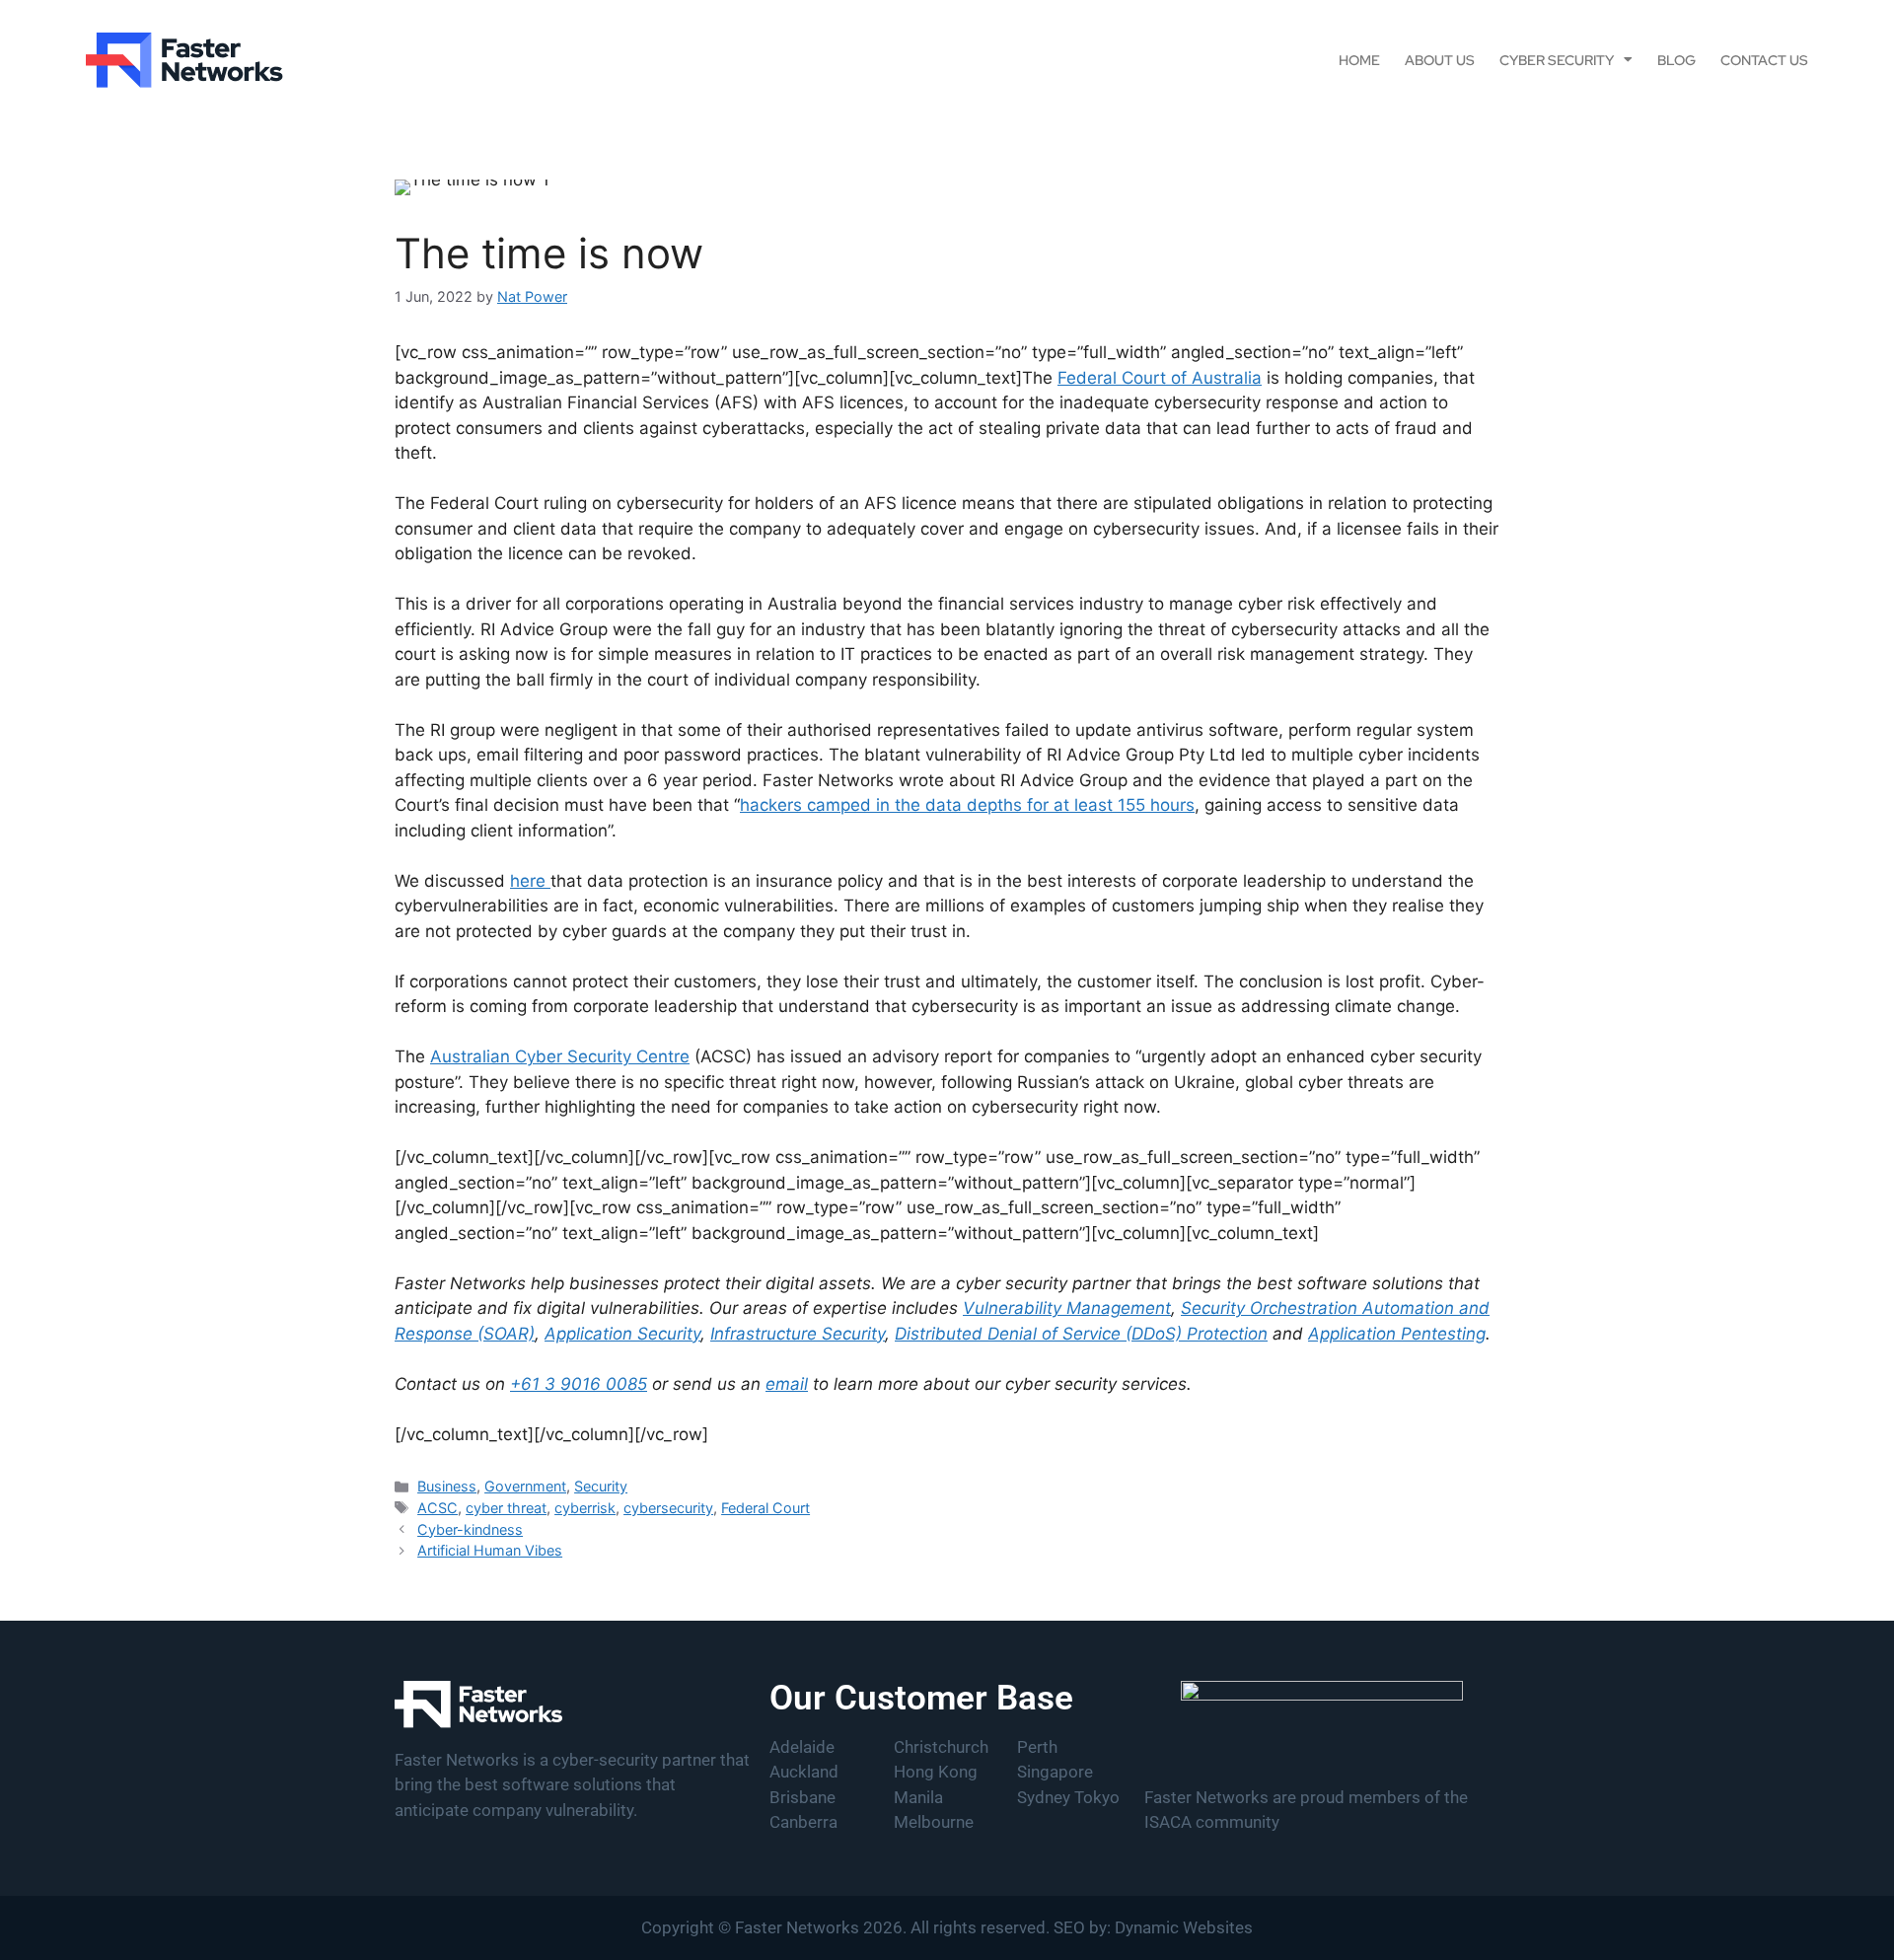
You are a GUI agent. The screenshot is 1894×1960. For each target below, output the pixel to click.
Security (601, 1486)
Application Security (622, 1334)
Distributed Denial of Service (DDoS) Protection (1081, 1334)
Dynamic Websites (1184, 1927)
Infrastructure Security (798, 1334)
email (787, 1384)
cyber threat (506, 1508)
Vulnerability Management (1067, 1308)
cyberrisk (585, 1508)
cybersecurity (668, 1508)
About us (1440, 60)
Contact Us (1764, 60)
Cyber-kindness (470, 1529)
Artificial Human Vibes (490, 1550)
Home (1359, 60)
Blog (1676, 60)
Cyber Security (1557, 60)
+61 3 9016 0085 (579, 1384)
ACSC (437, 1508)
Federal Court (765, 1508)
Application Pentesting (1397, 1334)
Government (525, 1486)
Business (447, 1486)
